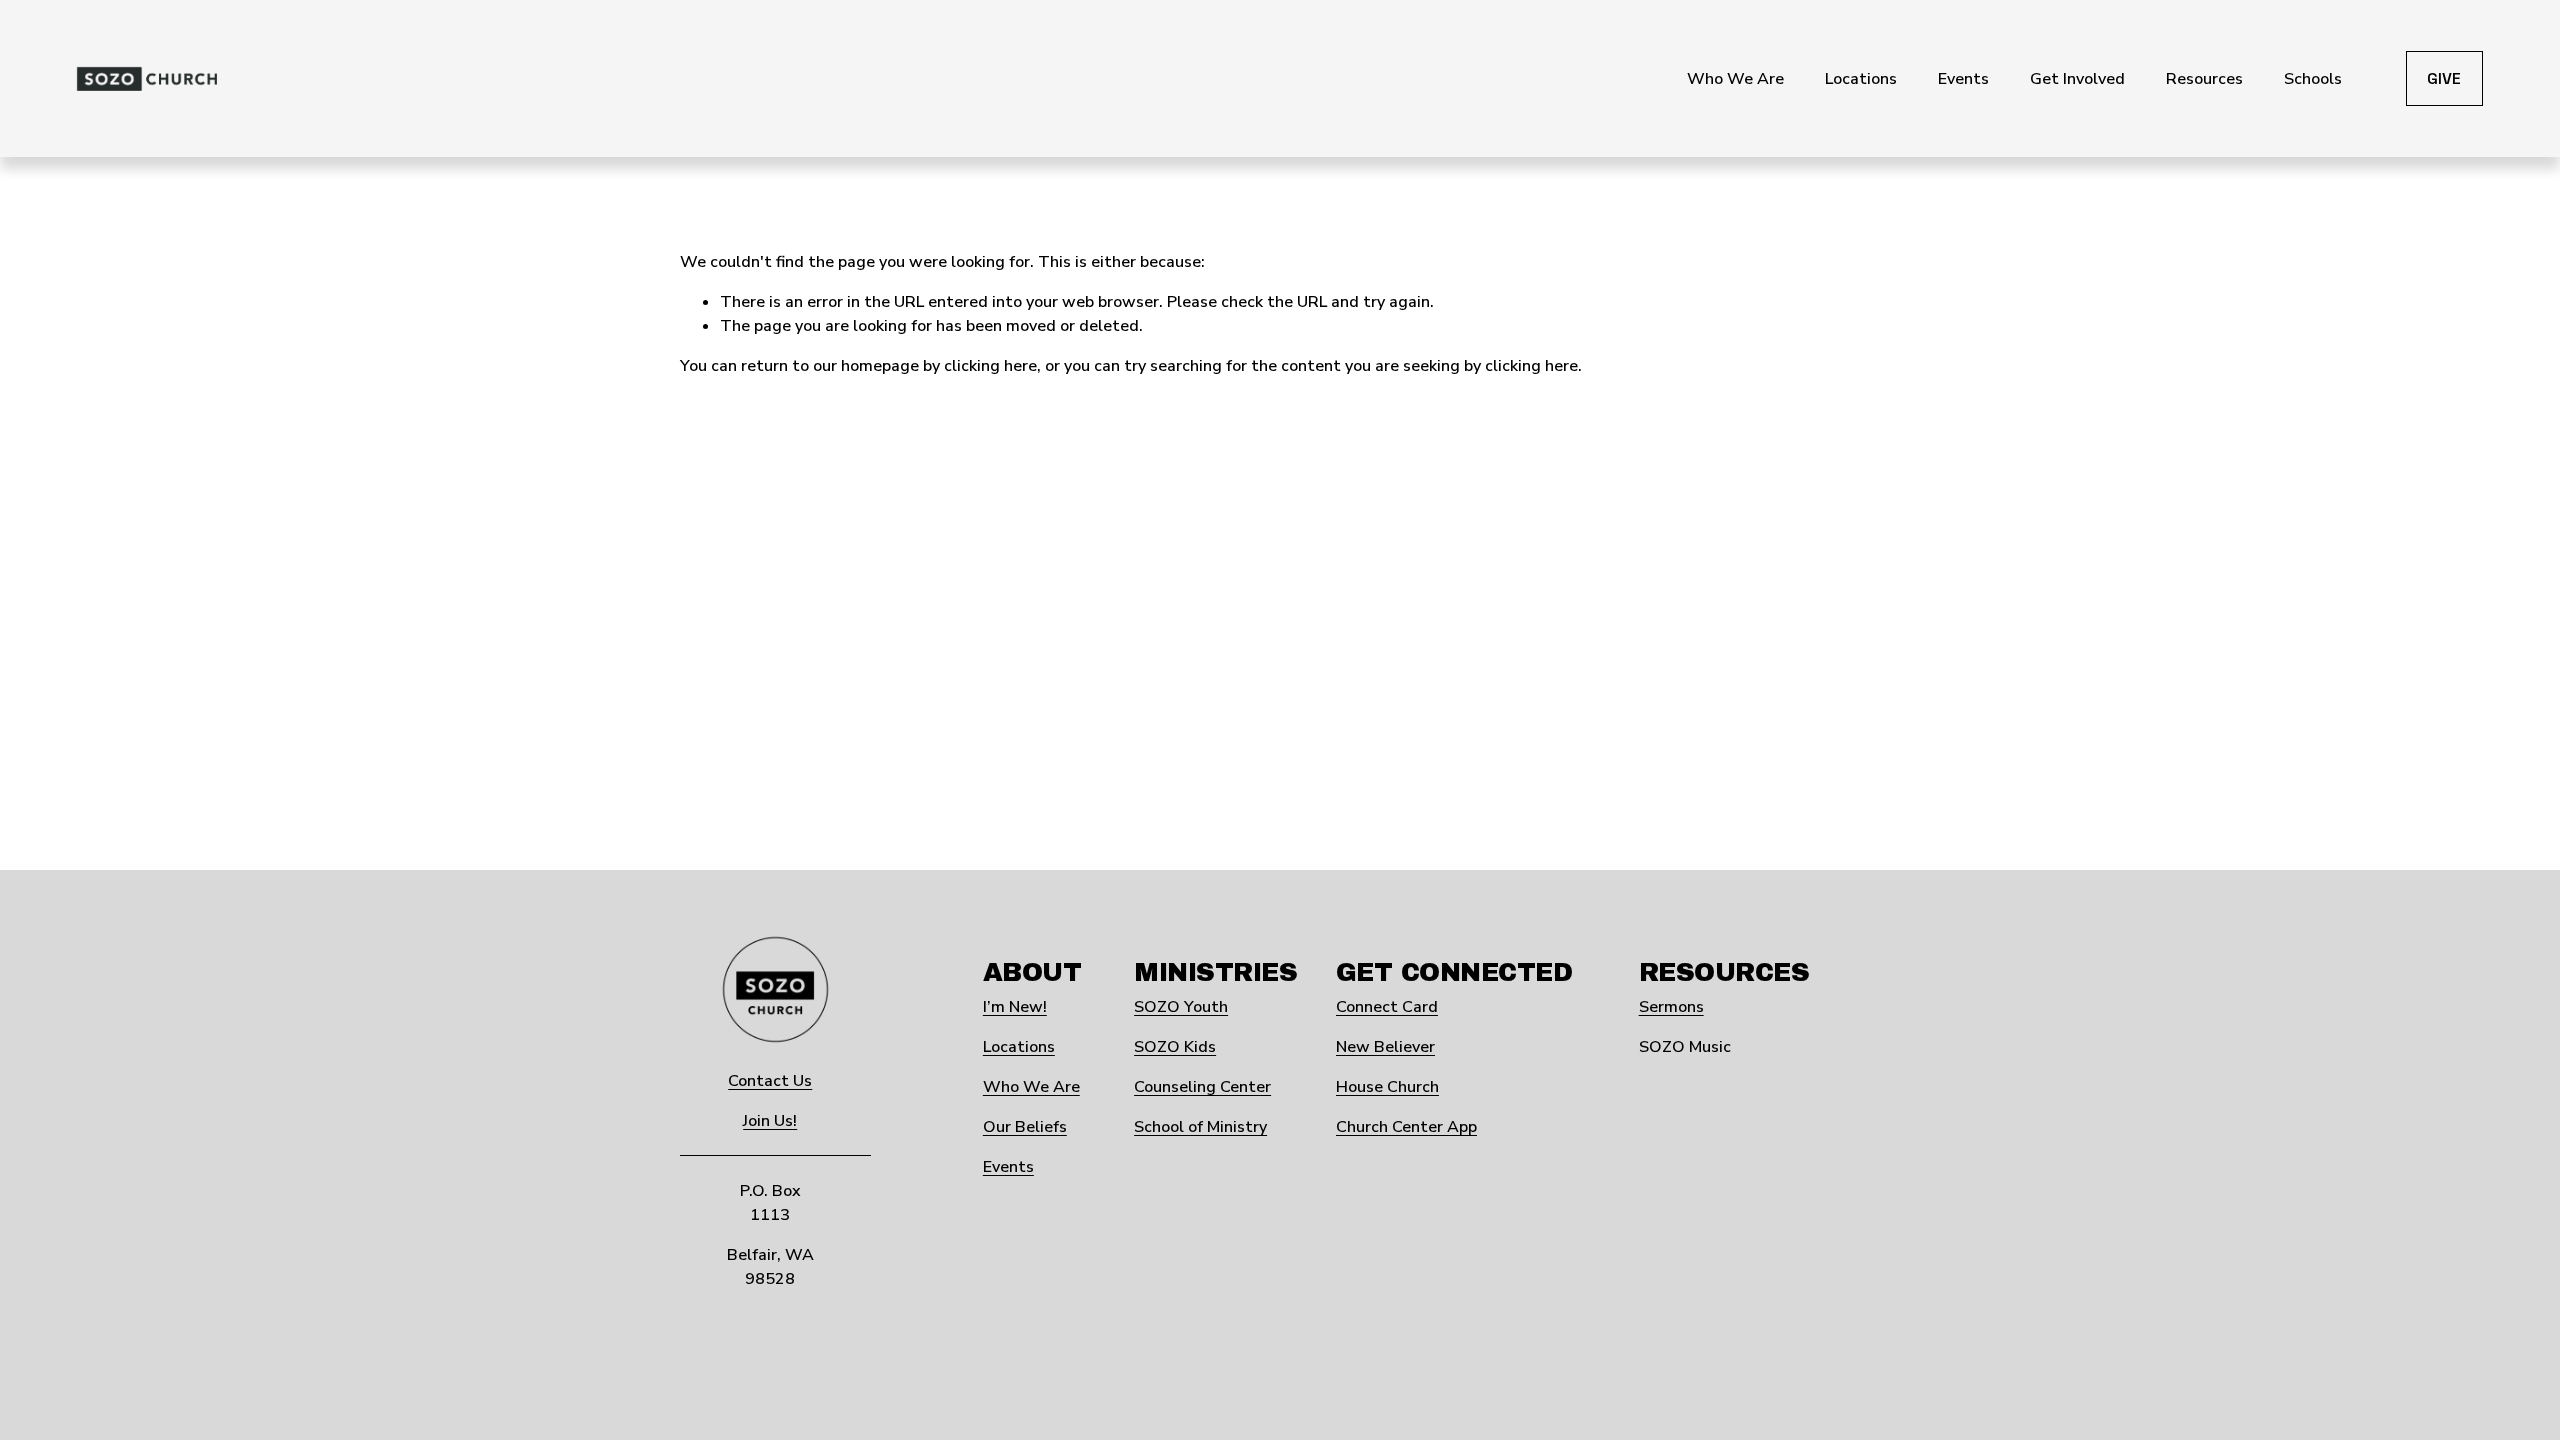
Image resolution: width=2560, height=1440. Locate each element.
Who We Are (1031, 1087)
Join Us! (770, 1121)
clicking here (990, 366)
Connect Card (1387, 1007)
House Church (1387, 1087)
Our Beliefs (1025, 1127)
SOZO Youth (1181, 1007)
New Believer (1385, 1047)
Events (1008, 1167)
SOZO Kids (1175, 1047)
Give (2444, 78)
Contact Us (770, 1081)
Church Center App (1406, 1127)
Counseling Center (1202, 1087)
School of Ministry (1200, 1127)
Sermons (1671, 1007)
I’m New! (1015, 1007)
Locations (1019, 1047)
